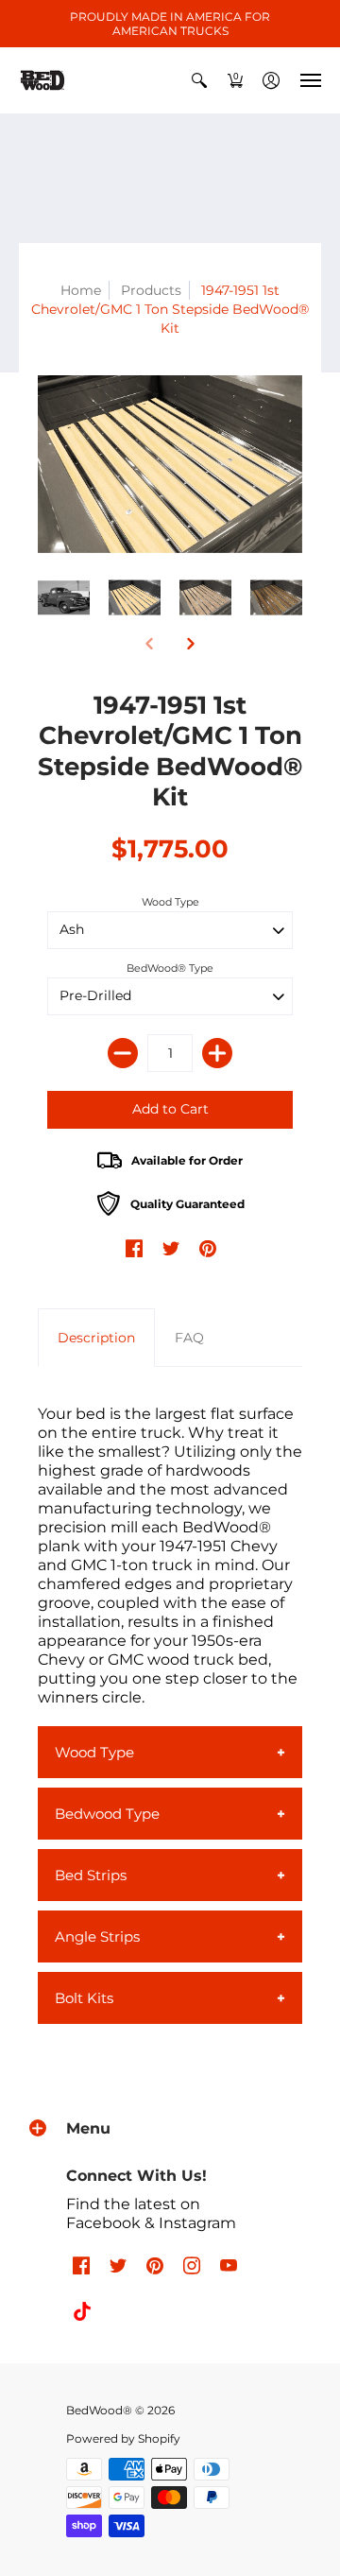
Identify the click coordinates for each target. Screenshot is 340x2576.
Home (81, 290)
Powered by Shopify (123, 2438)
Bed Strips (91, 1875)
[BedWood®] (42, 80)
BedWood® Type (170, 968)
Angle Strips (97, 1936)
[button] (199, 80)
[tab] (96, 1338)
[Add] (217, 1053)
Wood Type (170, 902)
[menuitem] (199, 80)
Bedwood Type (107, 1814)
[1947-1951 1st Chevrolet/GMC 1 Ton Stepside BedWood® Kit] (170, 464)
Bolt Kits (84, 1998)
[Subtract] (123, 1053)
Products (151, 290)
